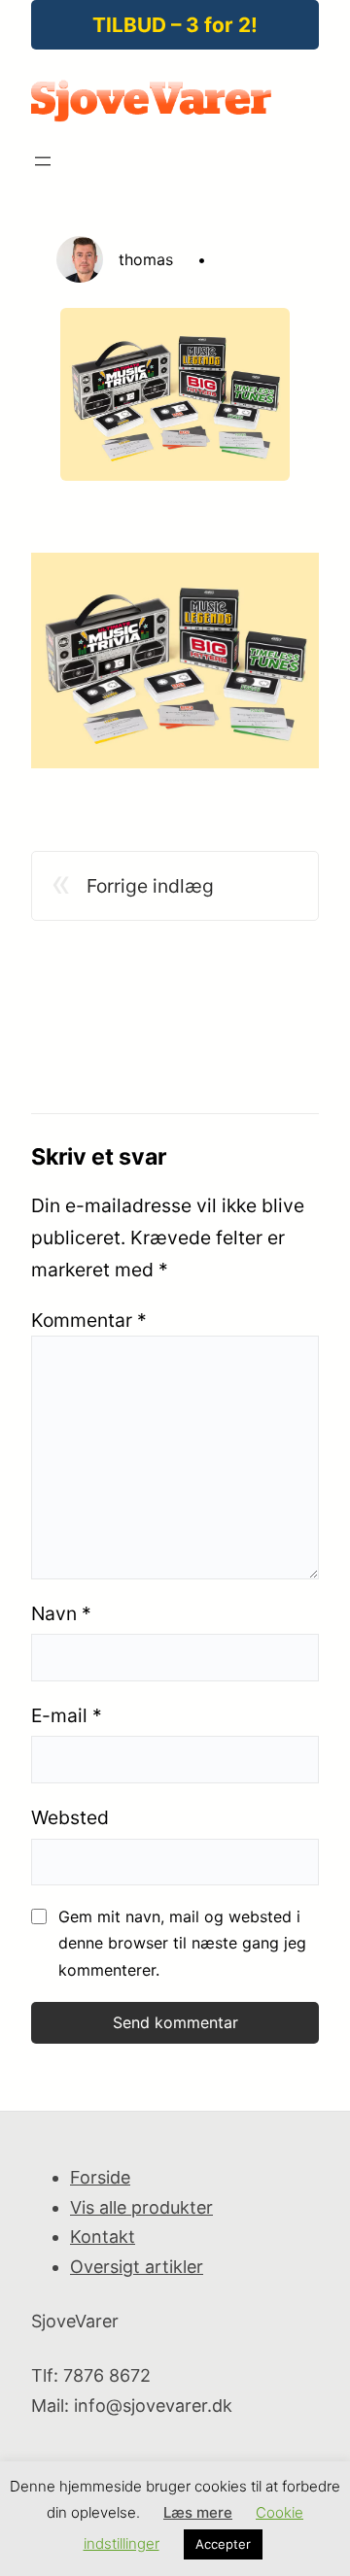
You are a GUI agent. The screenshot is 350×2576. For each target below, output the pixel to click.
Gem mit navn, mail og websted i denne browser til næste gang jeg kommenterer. (182, 1943)
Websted (70, 1817)
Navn (61, 1613)
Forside (100, 2177)
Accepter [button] (223, 2544)
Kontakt (103, 2237)
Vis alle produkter (141, 2207)
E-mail (67, 1715)
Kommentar (89, 1320)
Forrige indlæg (150, 886)
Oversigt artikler (137, 2267)
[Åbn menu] (43, 161)
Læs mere (198, 2512)
